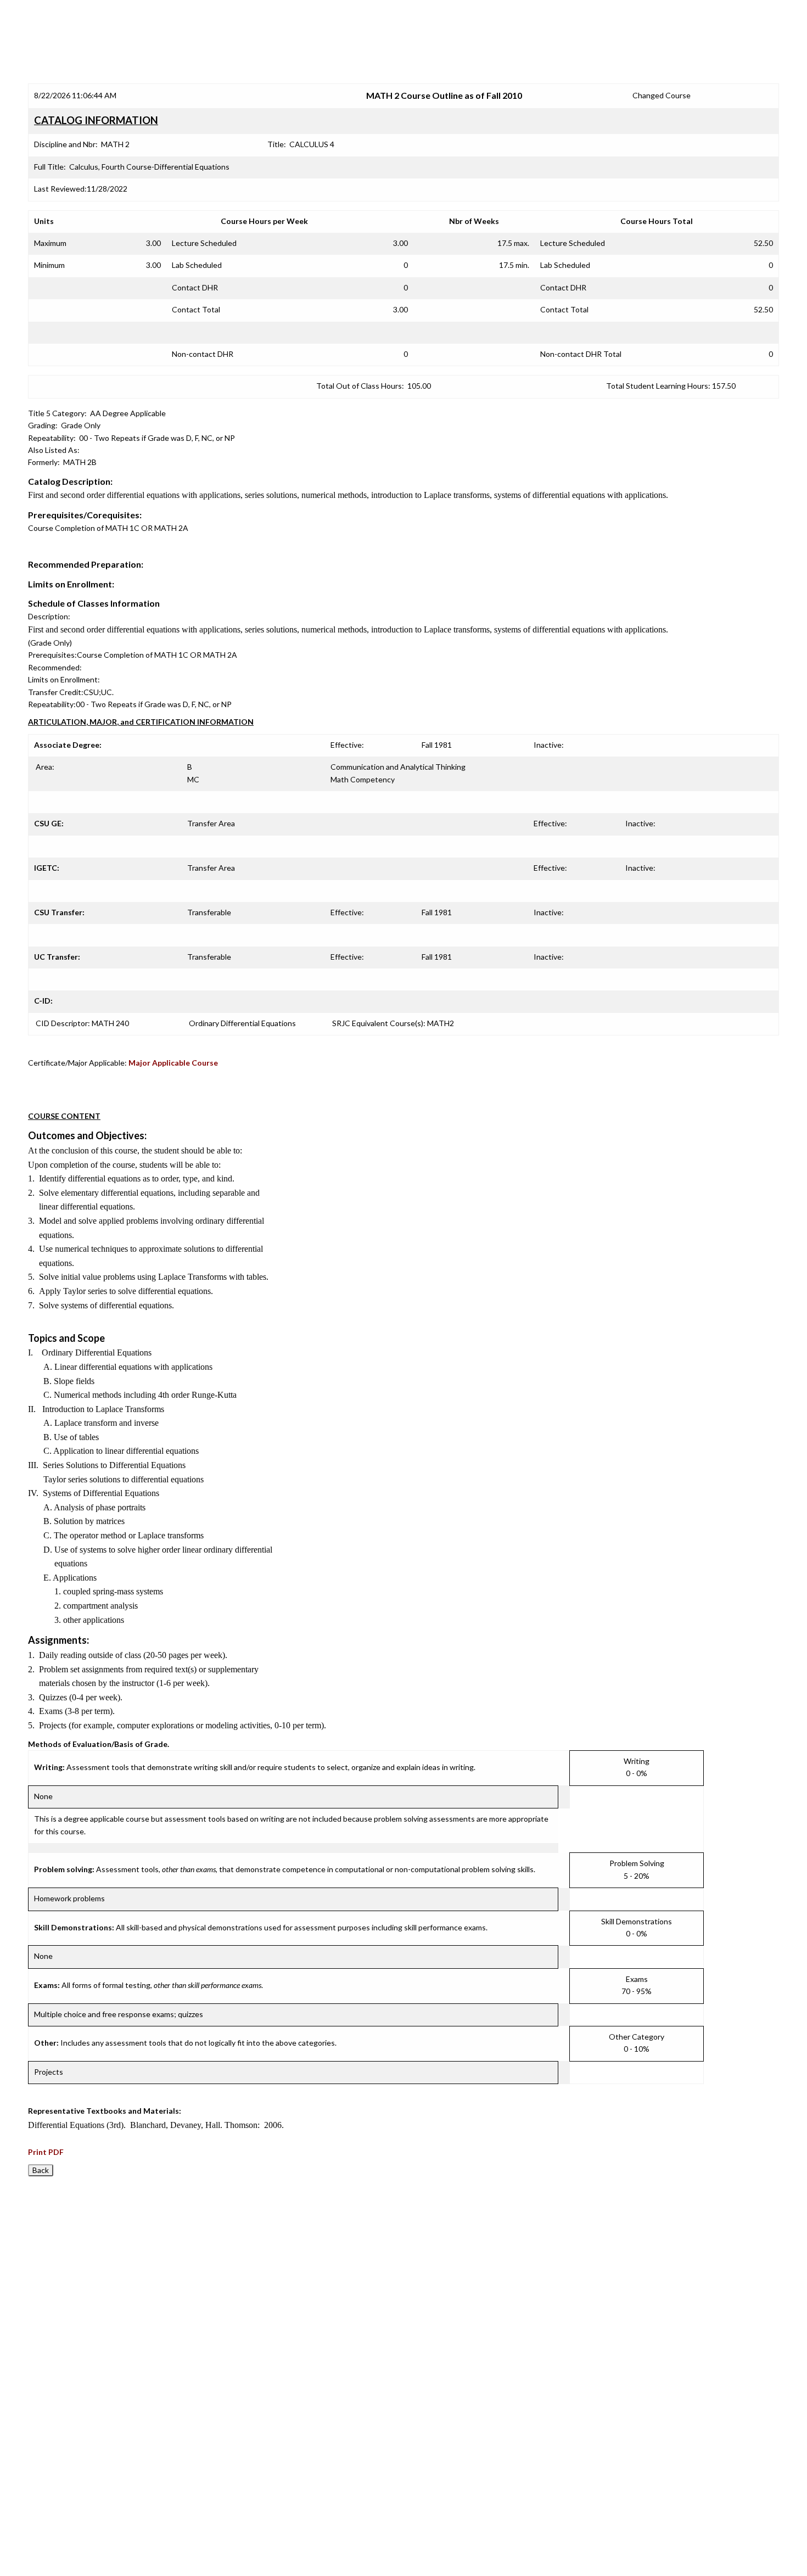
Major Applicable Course (173, 1063)
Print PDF (46, 2152)
